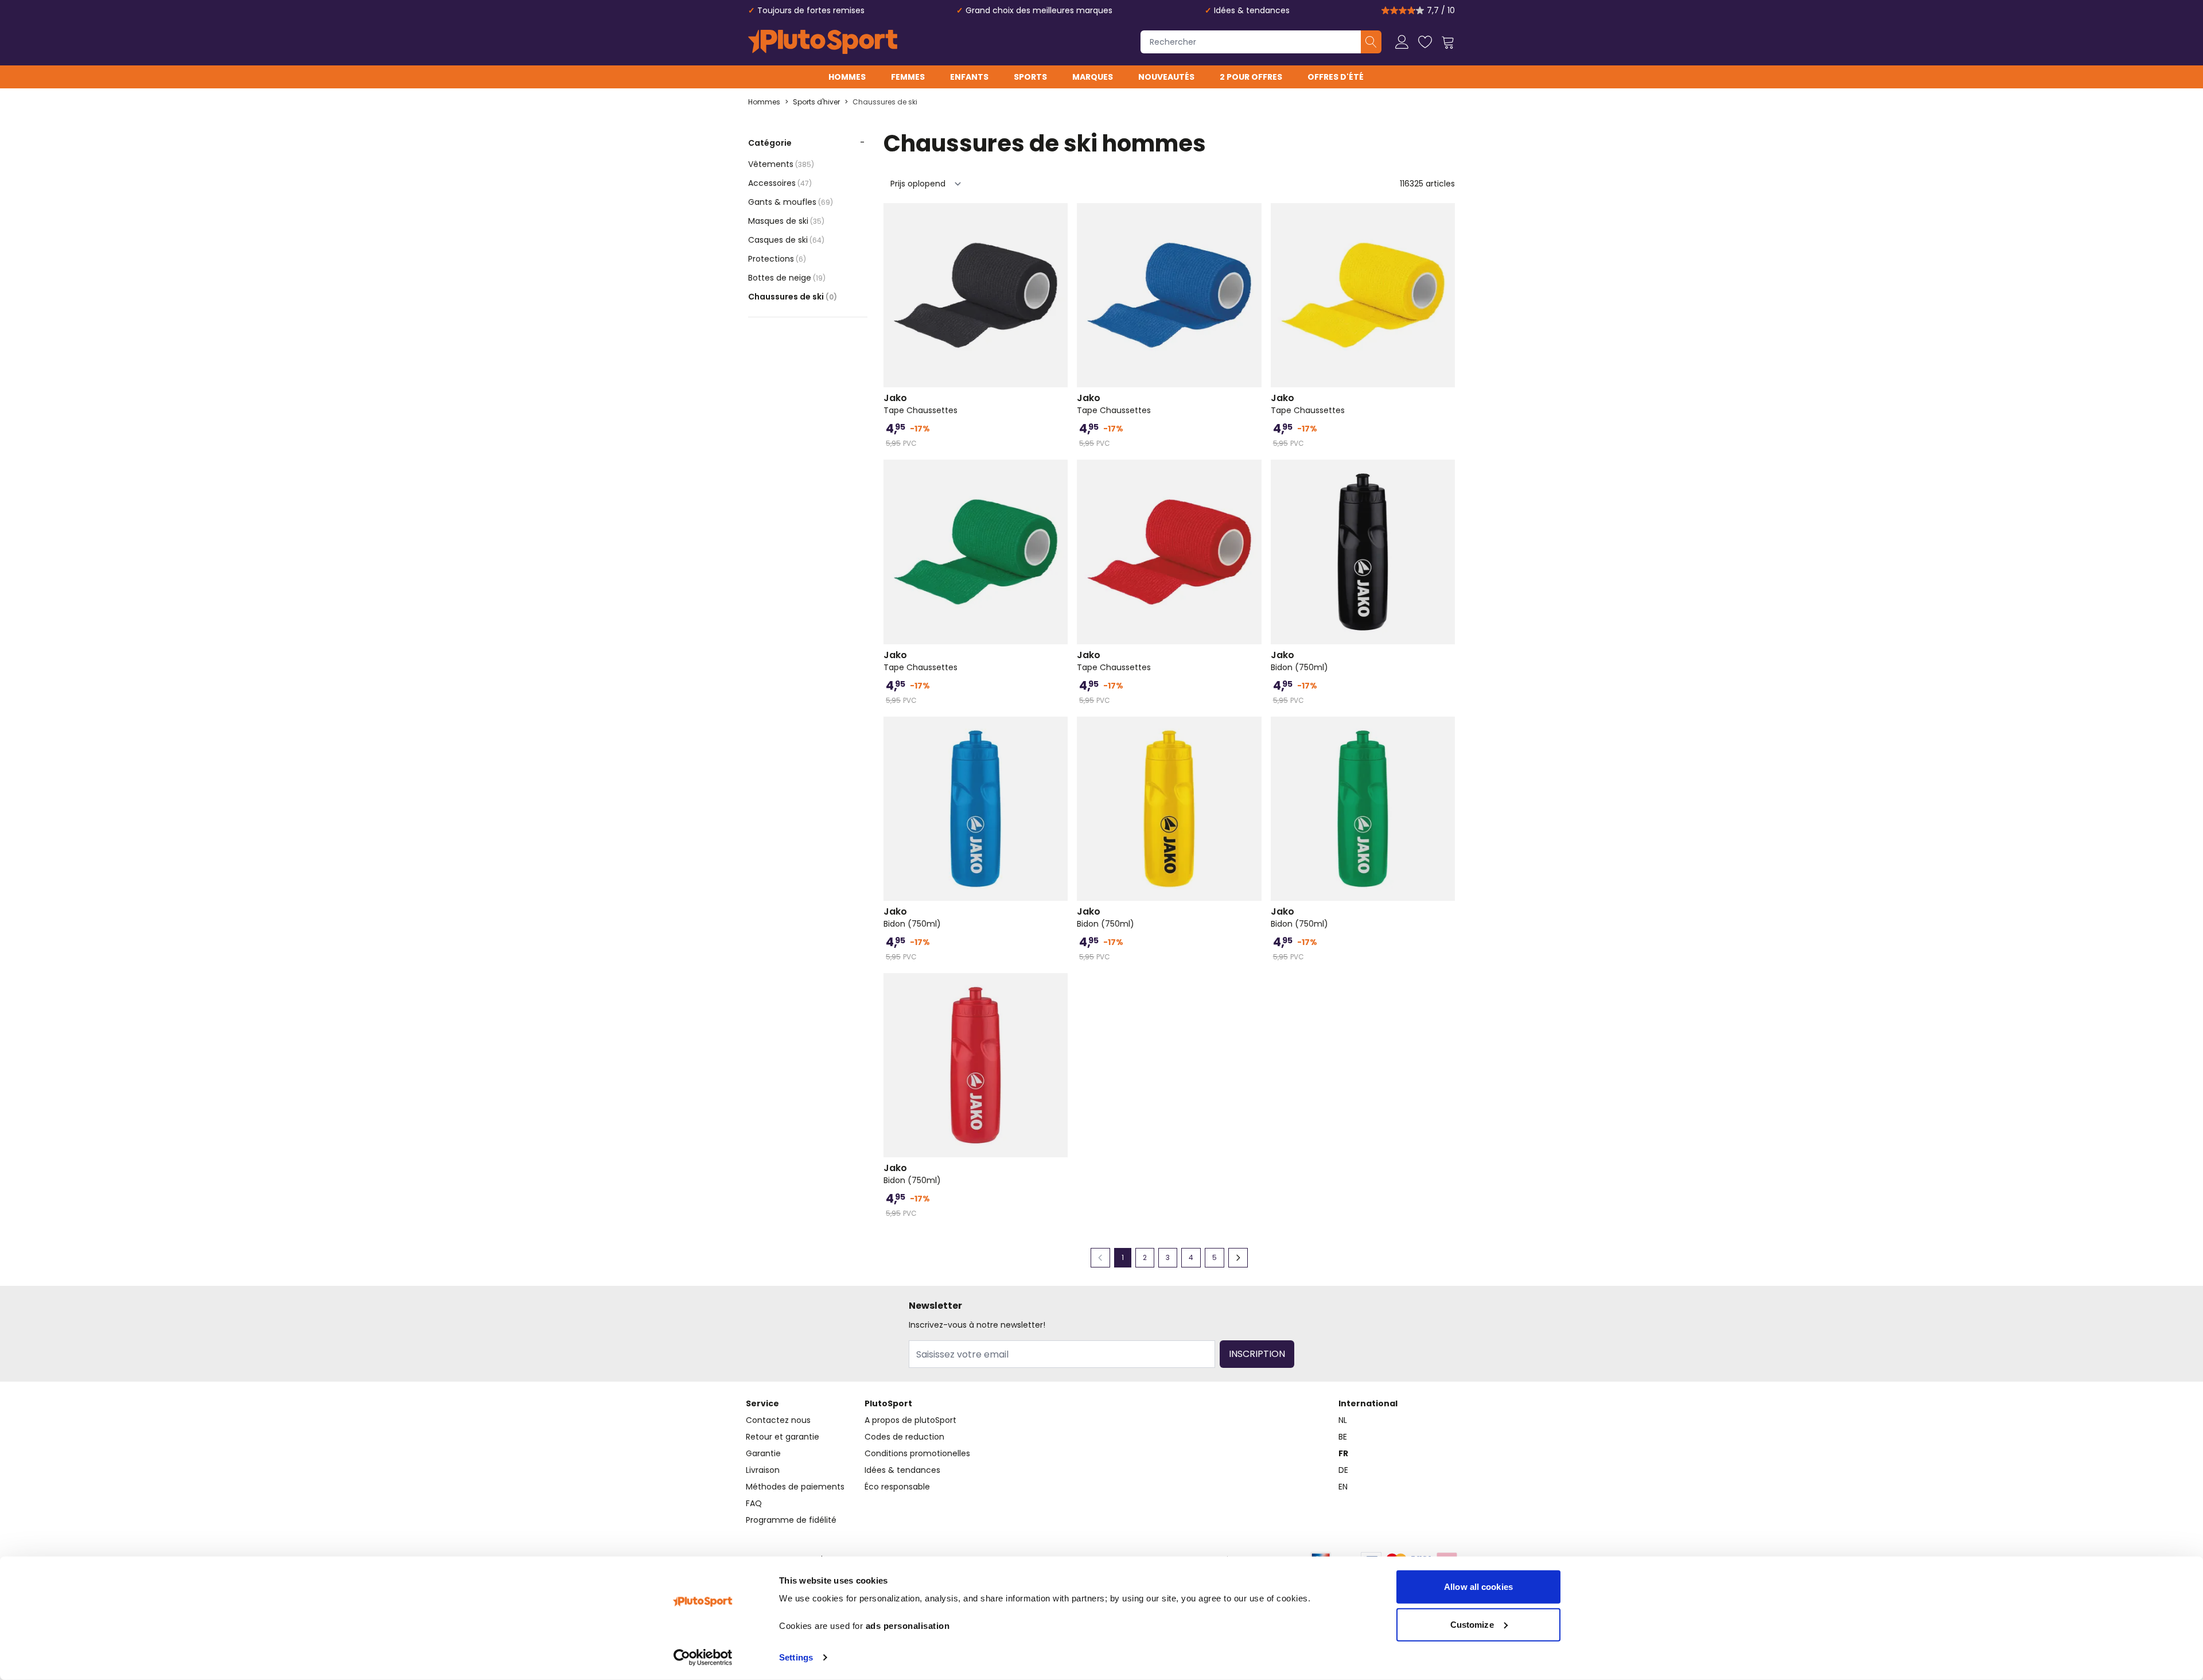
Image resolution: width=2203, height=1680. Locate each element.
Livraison (763, 1470)
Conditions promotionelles (917, 1453)
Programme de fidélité (791, 1520)
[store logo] (823, 42)
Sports (1030, 77)
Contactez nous (778, 1420)
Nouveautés (1166, 77)
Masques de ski (786, 221)
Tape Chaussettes (920, 404)
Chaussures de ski (885, 102)
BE (1343, 1437)
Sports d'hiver (816, 102)
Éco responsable (897, 1487)
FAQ (754, 1503)
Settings (796, 1657)
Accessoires (780, 183)
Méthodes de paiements (795, 1487)
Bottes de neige (787, 278)
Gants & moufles (791, 202)
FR (1343, 1453)
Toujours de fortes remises (811, 10)
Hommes (847, 77)
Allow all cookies (1478, 1587)
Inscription (1257, 1354)
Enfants (969, 77)
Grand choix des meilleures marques (1039, 10)
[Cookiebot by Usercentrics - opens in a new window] (703, 1658)
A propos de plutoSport (910, 1420)
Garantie (763, 1453)
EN (1343, 1487)
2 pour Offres (1251, 77)
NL (1343, 1420)
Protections (777, 259)
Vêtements (781, 164)
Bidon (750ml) (1299, 661)
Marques (1093, 77)
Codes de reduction (904, 1437)
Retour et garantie (783, 1437)
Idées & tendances (1252, 10)
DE (1343, 1470)
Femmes (908, 77)
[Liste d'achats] (1425, 42)
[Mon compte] (1402, 42)
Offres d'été (1336, 77)
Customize (1472, 1624)
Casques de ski (786, 240)
